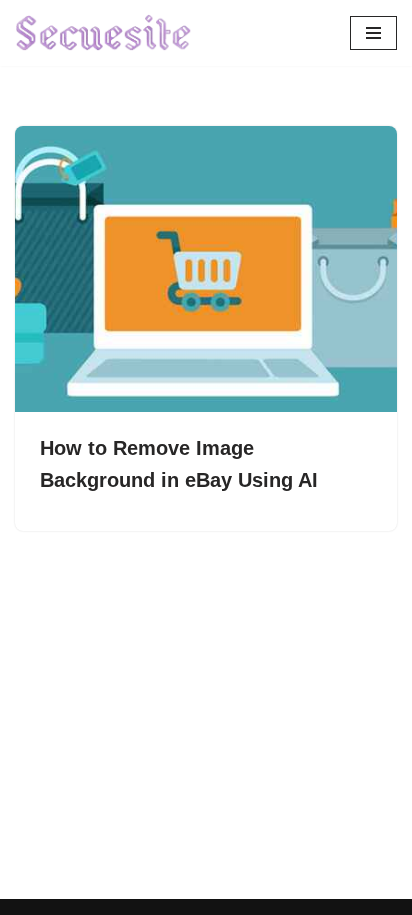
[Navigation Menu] (373, 33)
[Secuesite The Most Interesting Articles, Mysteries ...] (104, 33)
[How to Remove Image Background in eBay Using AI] (206, 269)
